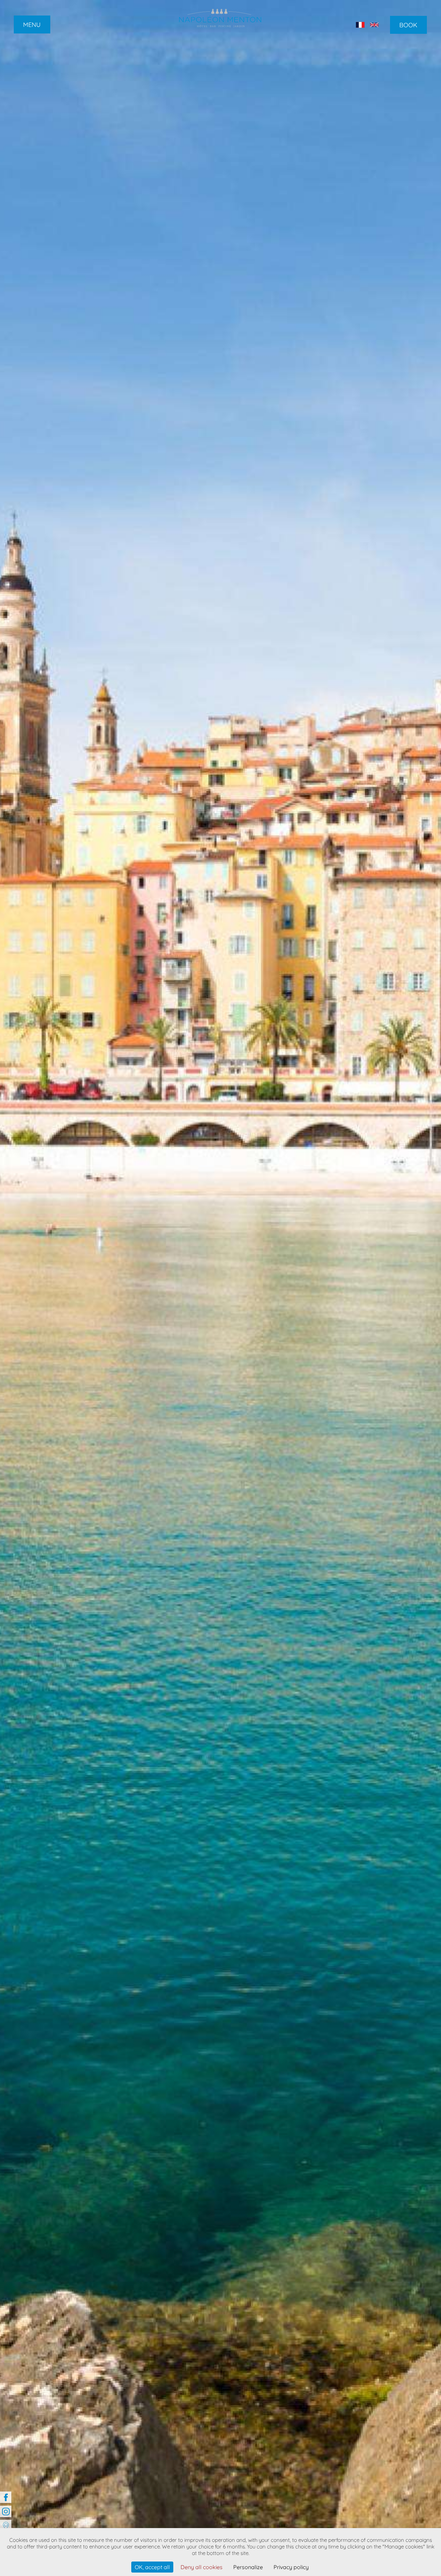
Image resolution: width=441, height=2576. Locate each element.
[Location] (6, 2525)
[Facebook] (6, 2497)
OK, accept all (152, 2567)
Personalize (248, 2567)
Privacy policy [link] (291, 2567)
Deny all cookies (202, 2567)
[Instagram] (6, 2511)
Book (408, 25)
